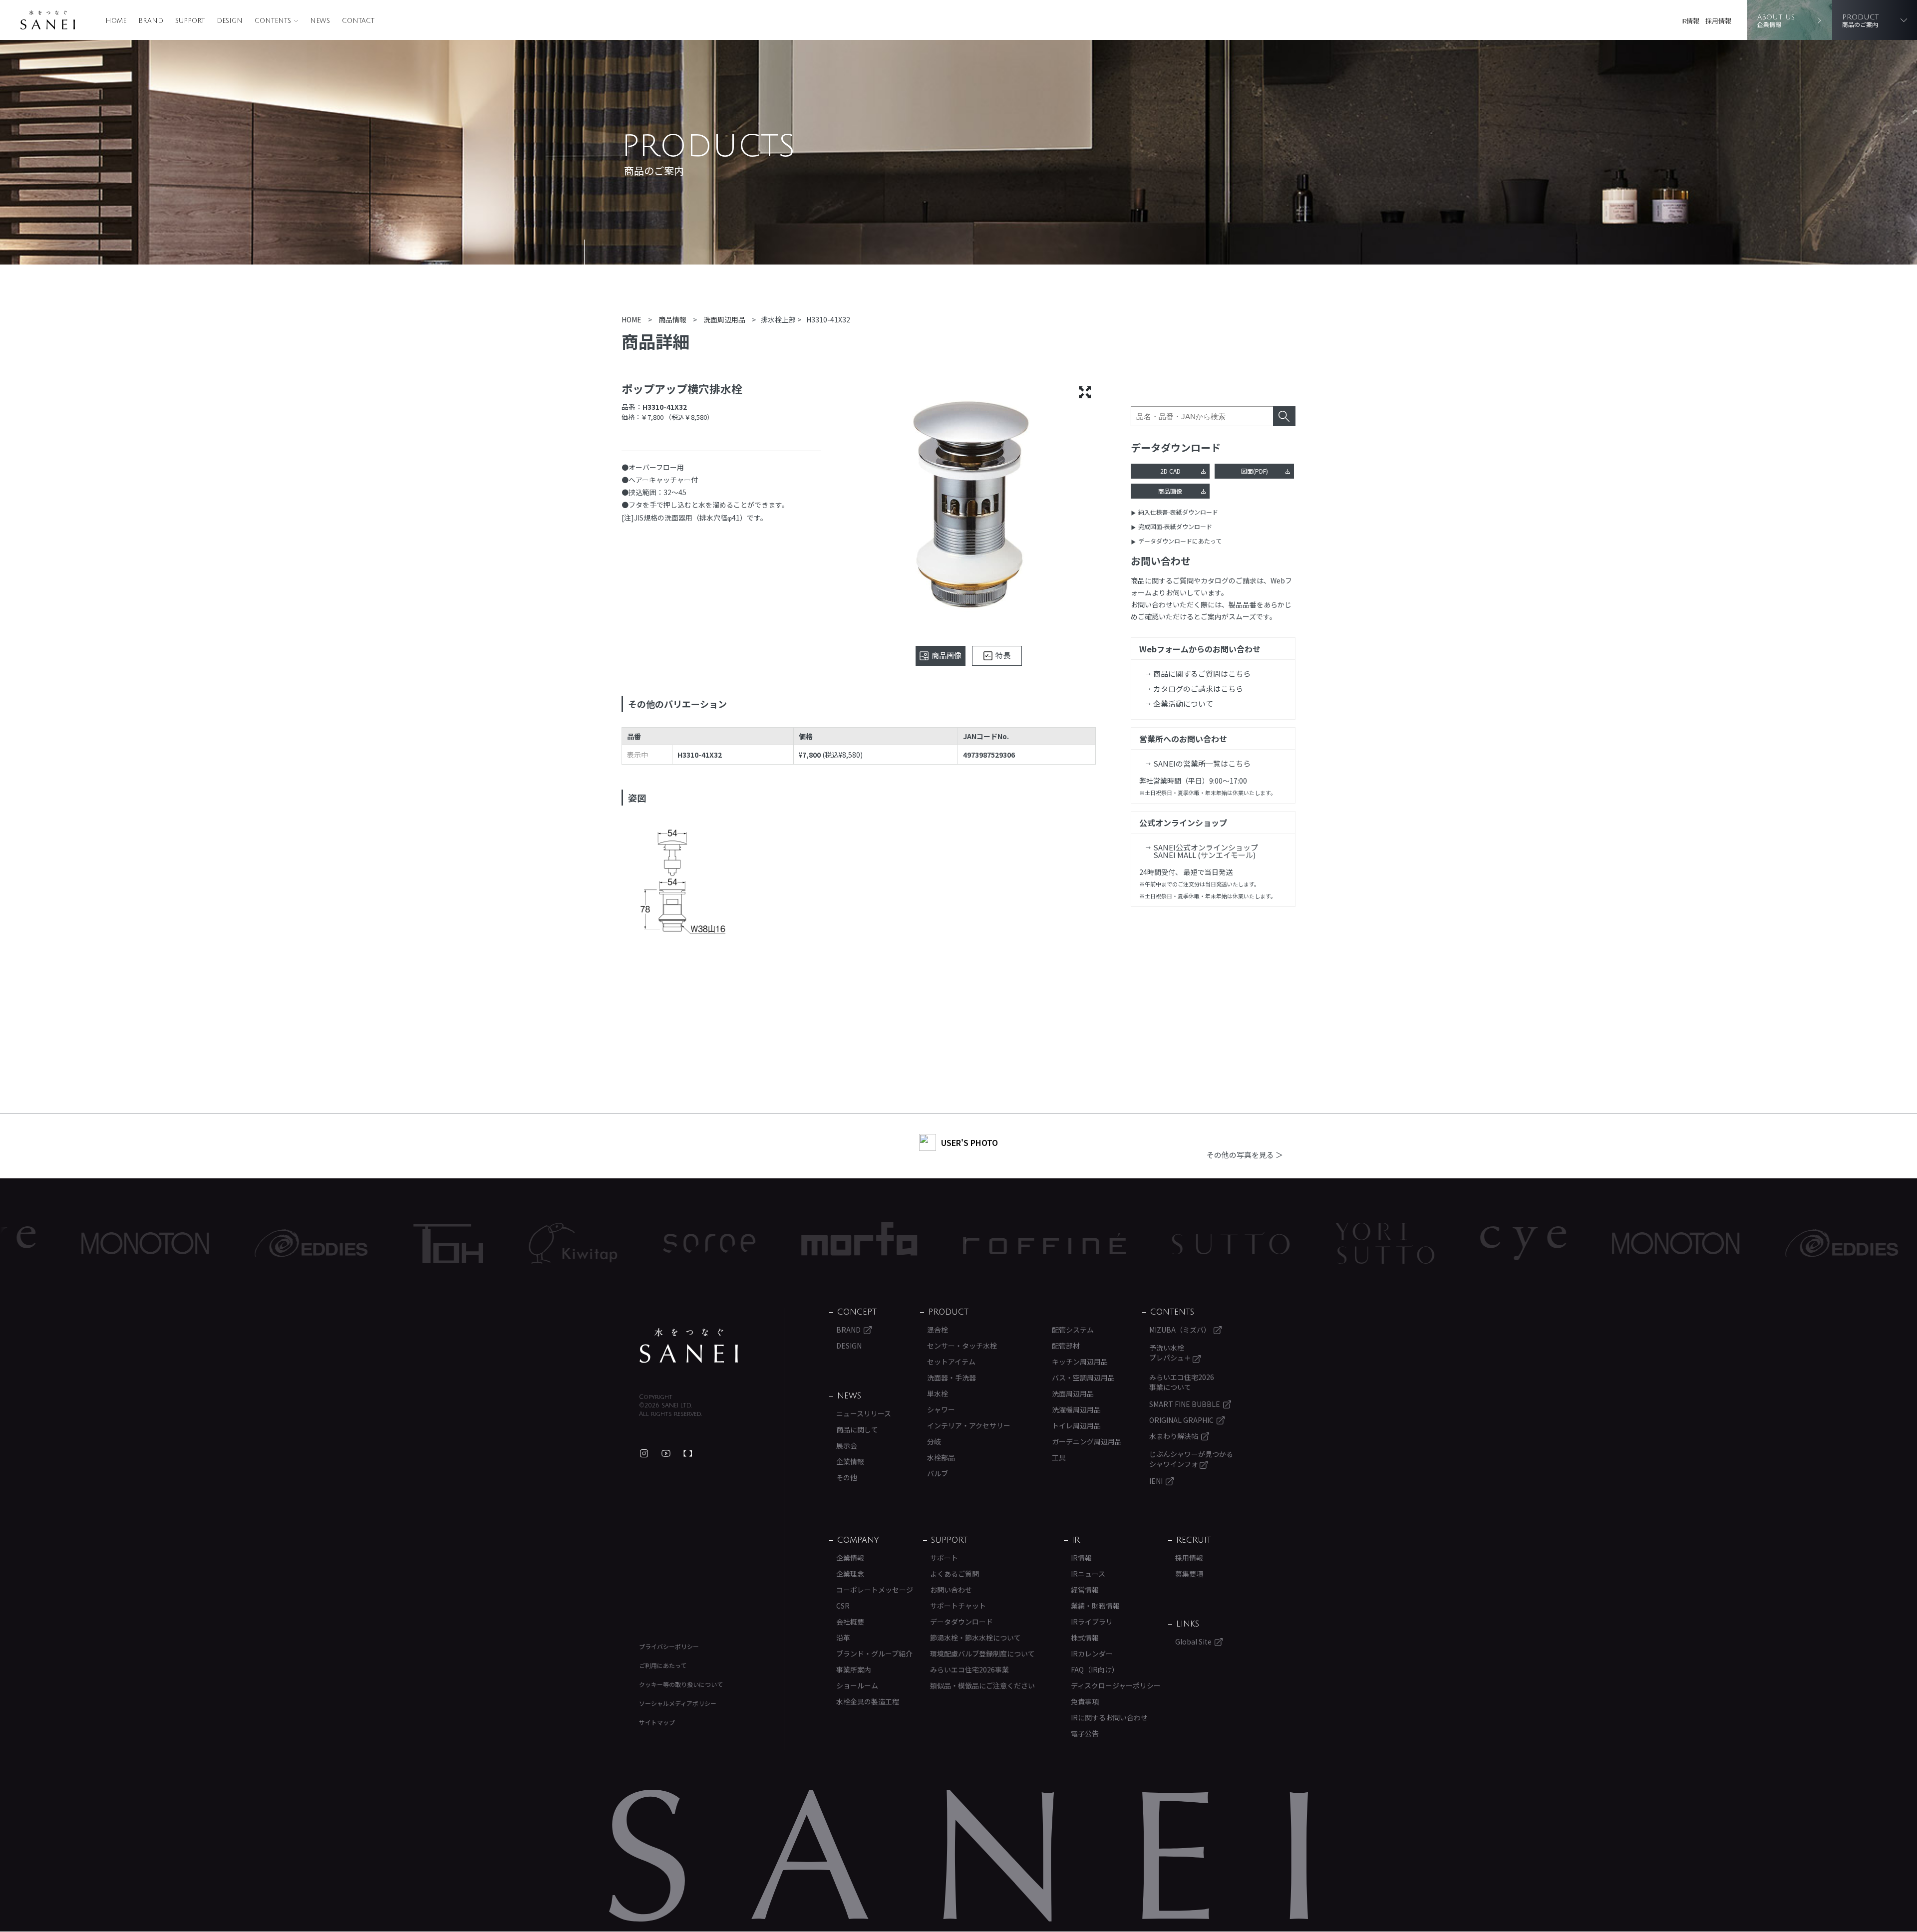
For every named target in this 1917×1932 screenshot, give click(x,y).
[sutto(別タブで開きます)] (1070, 1243)
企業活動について (1183, 703)
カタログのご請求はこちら (1198, 689)
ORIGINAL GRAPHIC (1181, 1420)
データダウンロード (961, 1622)
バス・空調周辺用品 (1083, 1378)
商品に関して (857, 1429)
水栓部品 (941, 1457)
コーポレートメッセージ (875, 1590)
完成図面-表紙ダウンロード (1175, 526)
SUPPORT (190, 21)
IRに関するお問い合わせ (1109, 1717)
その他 (847, 1477)
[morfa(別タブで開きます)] (698, 1243)
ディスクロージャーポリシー (1116, 1685)
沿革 (843, 1638)
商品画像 (1170, 491)
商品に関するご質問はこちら (1202, 674)
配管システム (1073, 1330)
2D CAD (1170, 471)
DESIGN (230, 21)
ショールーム (857, 1685)
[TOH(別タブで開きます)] (287, 1243)
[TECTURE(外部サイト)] (688, 1453)
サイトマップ (657, 1722)
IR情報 (1690, 21)
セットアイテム (951, 1362)
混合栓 (938, 1330)
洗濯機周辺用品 (1076, 1409)
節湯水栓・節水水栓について (975, 1638)
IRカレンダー (1092, 1654)
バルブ (938, 1473)
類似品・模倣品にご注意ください (982, 1685)
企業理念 (850, 1574)
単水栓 (938, 1393)
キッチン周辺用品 (1080, 1362)
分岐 (934, 1441)
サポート (944, 1558)
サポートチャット (958, 1606)
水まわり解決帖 (1174, 1436)
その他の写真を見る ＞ (1245, 1155)
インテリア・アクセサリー (969, 1425)
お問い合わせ (951, 1590)
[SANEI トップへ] (689, 1346)
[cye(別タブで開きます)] (1362, 1243)
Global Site (1193, 1642)
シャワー (941, 1409)
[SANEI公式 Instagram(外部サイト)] (644, 1453)
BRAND (151, 21)
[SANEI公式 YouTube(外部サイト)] (666, 1453)
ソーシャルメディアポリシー (678, 1703)
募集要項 (1189, 1574)
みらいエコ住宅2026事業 (969, 1669)
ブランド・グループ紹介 (874, 1654)
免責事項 (1085, 1701)
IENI (1156, 1481)
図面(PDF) (1255, 471)
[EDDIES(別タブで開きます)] (150, 1243)
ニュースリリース (864, 1413)
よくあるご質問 (955, 1574)
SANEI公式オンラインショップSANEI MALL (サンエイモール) (1206, 851)
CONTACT (358, 21)
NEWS (320, 21)
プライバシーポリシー (669, 1646)
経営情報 (1085, 1590)
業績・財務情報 (1095, 1606)
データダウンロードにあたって (1180, 541)
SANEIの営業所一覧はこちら (1202, 763)
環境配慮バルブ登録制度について (982, 1654)
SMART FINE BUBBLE (1185, 1404)
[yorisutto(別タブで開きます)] (1224, 1243)
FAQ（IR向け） (1095, 1669)
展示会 (847, 1445)
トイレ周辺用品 (1076, 1425)
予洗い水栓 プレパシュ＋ (1171, 1353)
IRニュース (1088, 1574)
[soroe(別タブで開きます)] (548, 1243)
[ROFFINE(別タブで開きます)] (884, 1243)
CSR (843, 1606)
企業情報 (850, 1461)
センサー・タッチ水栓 (962, 1346)
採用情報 (1718, 21)
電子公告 (1085, 1733)
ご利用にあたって (663, 1665)
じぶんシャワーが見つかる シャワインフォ (1191, 1459)
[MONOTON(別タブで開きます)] (1515, 1243)
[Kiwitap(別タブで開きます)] (412, 1243)
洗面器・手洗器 (952, 1378)
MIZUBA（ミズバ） (1180, 1330)
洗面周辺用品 (1073, 1393)
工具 (1059, 1457)
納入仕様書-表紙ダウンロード (1178, 512)
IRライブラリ (1092, 1622)
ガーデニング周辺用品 (1087, 1441)
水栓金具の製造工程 (868, 1701)
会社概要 (850, 1622)
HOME (116, 21)
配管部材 (1066, 1346)
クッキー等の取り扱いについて (681, 1684)
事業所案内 (854, 1669)
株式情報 (1085, 1638)
